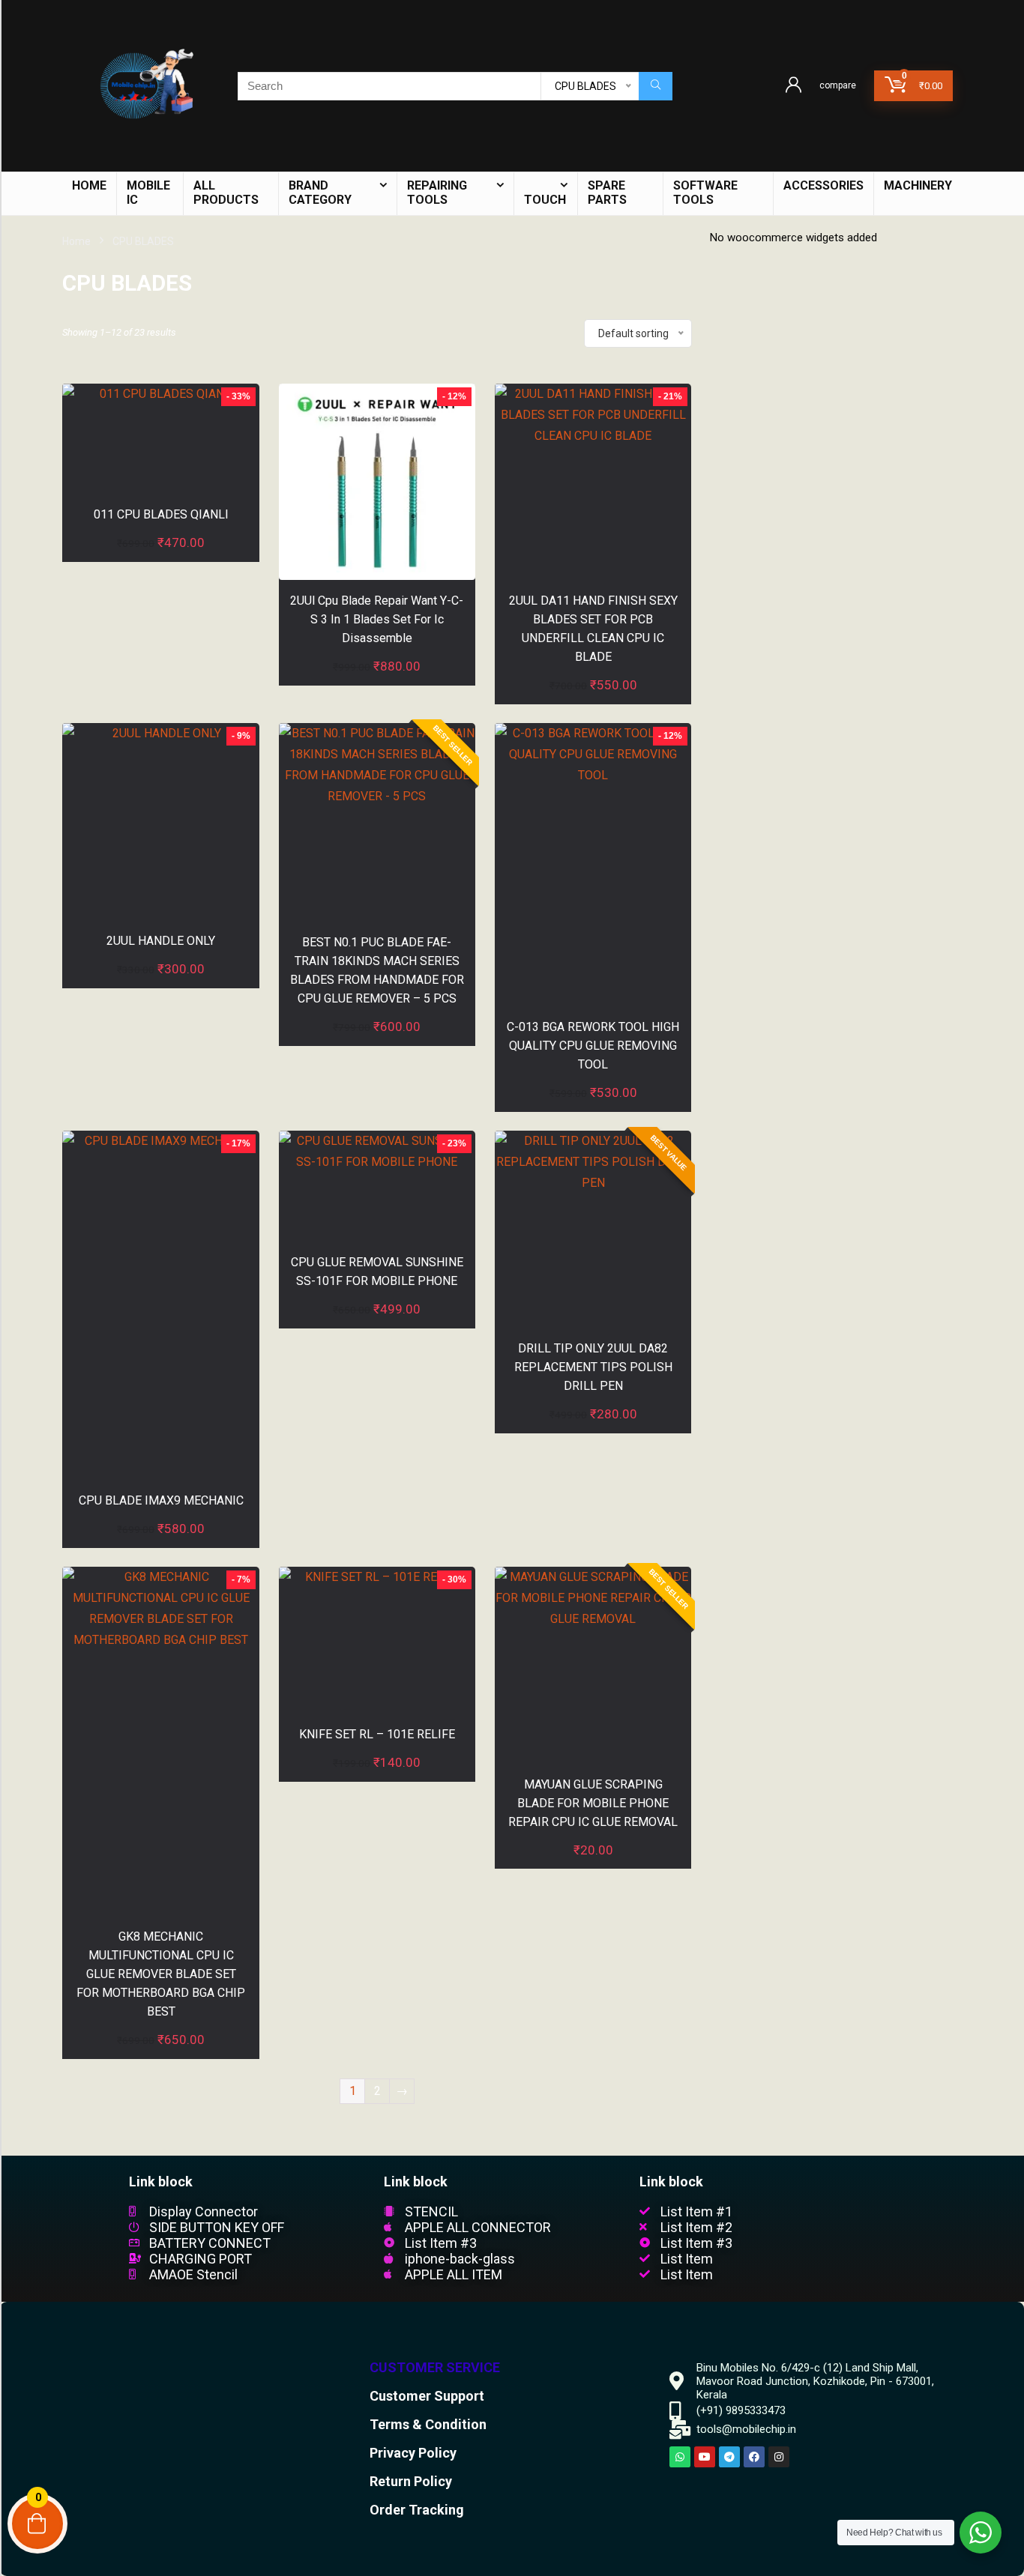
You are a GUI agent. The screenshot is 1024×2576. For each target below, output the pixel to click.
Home (76, 241)
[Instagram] (779, 2457)
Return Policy (411, 2481)
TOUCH (545, 200)
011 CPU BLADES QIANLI (161, 514)
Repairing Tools (437, 193)
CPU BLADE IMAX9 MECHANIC (161, 1500)
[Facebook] (754, 2457)
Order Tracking (417, 2510)
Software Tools (705, 193)
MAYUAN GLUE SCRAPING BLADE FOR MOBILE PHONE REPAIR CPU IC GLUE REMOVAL (593, 1803)
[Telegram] (729, 2457)
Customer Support (427, 2396)
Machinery (918, 185)
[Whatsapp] (680, 2457)
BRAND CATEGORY (320, 193)
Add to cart (161, 558)
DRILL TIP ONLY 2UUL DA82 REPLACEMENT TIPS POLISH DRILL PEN (593, 1367)
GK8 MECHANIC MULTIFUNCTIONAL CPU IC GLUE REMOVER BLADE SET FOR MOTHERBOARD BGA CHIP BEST (161, 1974)
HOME (89, 185)
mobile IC (148, 193)
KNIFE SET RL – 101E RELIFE (377, 1734)
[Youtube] (705, 2457)
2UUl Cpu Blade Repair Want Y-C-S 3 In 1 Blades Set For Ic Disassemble (377, 619)
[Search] (656, 86)
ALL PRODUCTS (226, 193)
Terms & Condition (428, 2424)
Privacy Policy (413, 2453)
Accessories (823, 185)
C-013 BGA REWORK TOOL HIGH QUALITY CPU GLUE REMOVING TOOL (593, 1046)
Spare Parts (607, 193)
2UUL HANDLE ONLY (161, 941)
